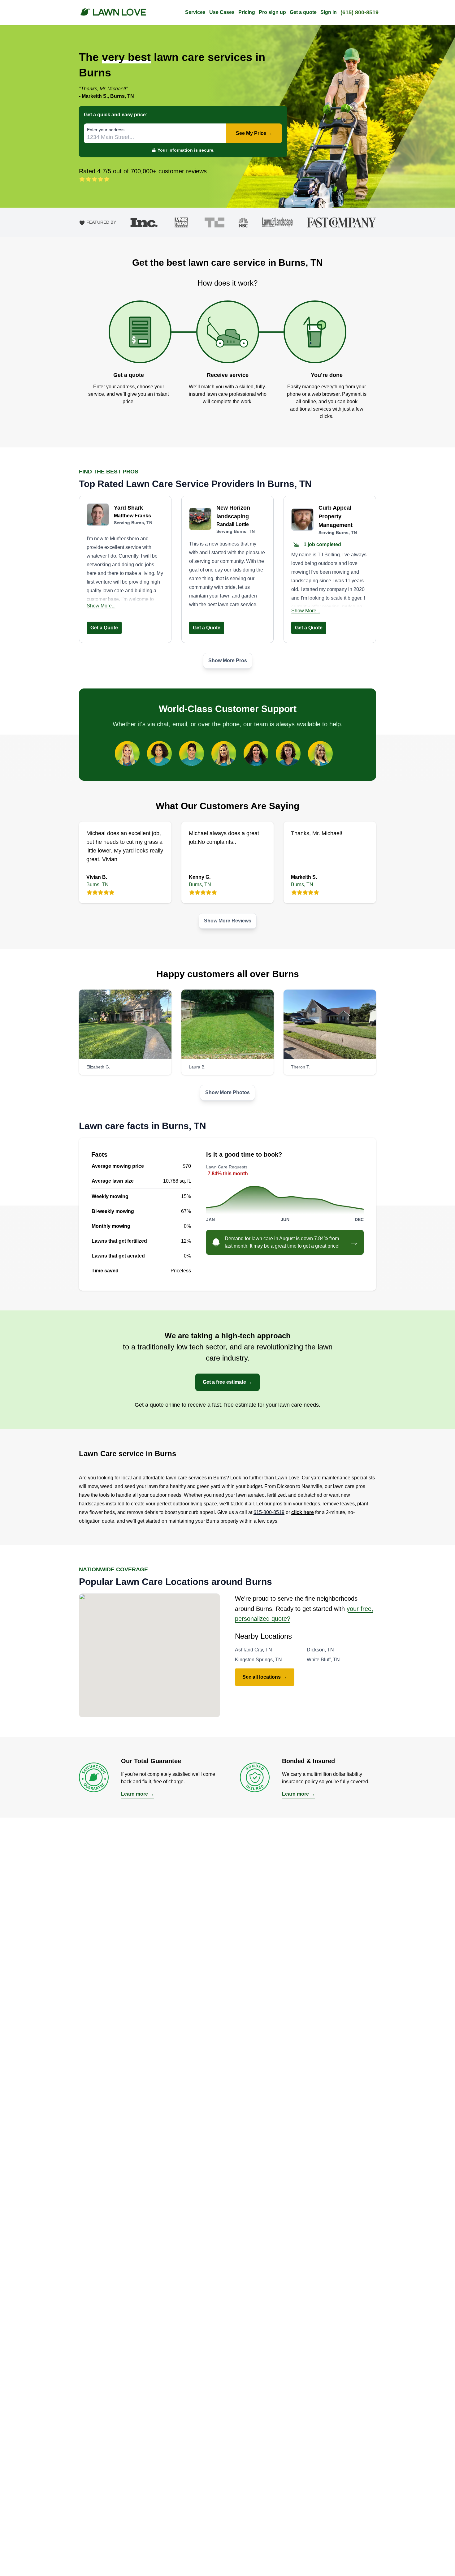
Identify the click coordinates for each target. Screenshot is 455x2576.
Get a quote (303, 12)
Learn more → (138, 1794)
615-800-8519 (269, 1512)
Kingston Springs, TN (258, 1660)
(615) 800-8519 (360, 12)
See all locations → (265, 1677)
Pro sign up (272, 12)
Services (195, 12)
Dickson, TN (320, 1650)
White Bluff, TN (323, 1660)
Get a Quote (104, 628)
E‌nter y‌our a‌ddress (106, 130)
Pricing (247, 12)
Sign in (329, 12)
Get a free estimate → (227, 1382)
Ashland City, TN (253, 1650)
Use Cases (222, 12)
